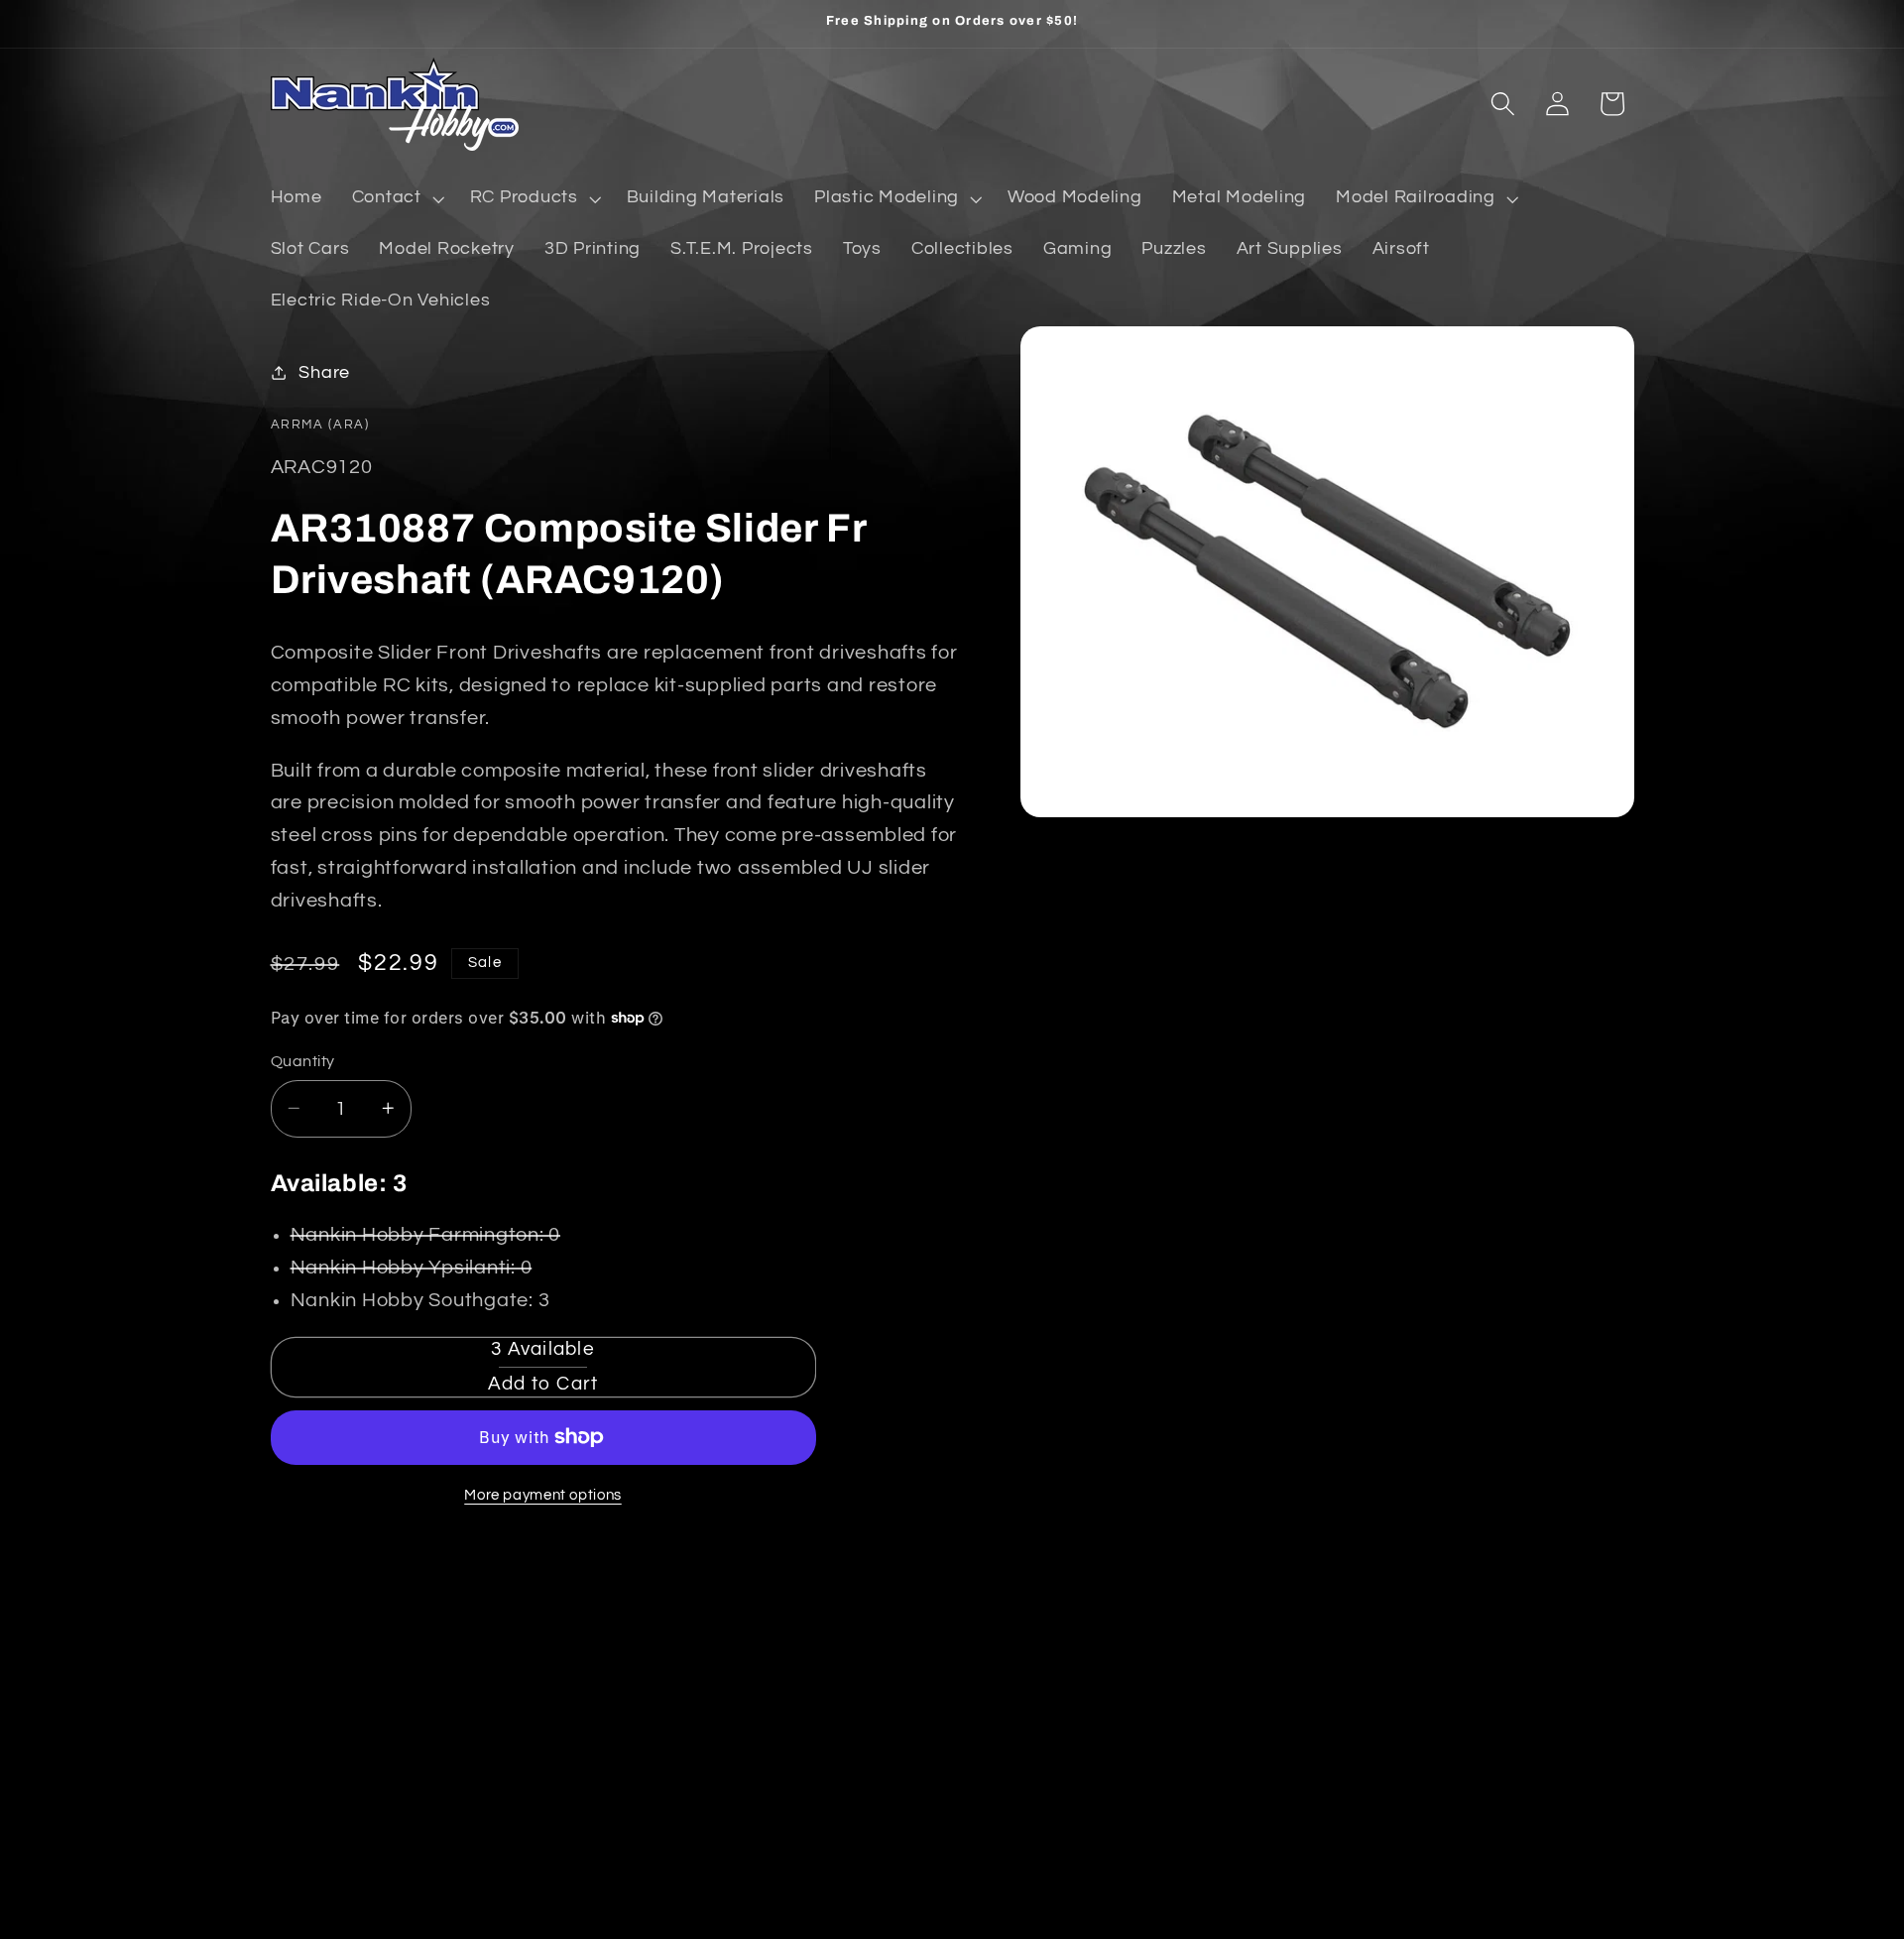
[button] (396, 198)
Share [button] (324, 372)
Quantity (303, 1060)
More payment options (543, 1495)
